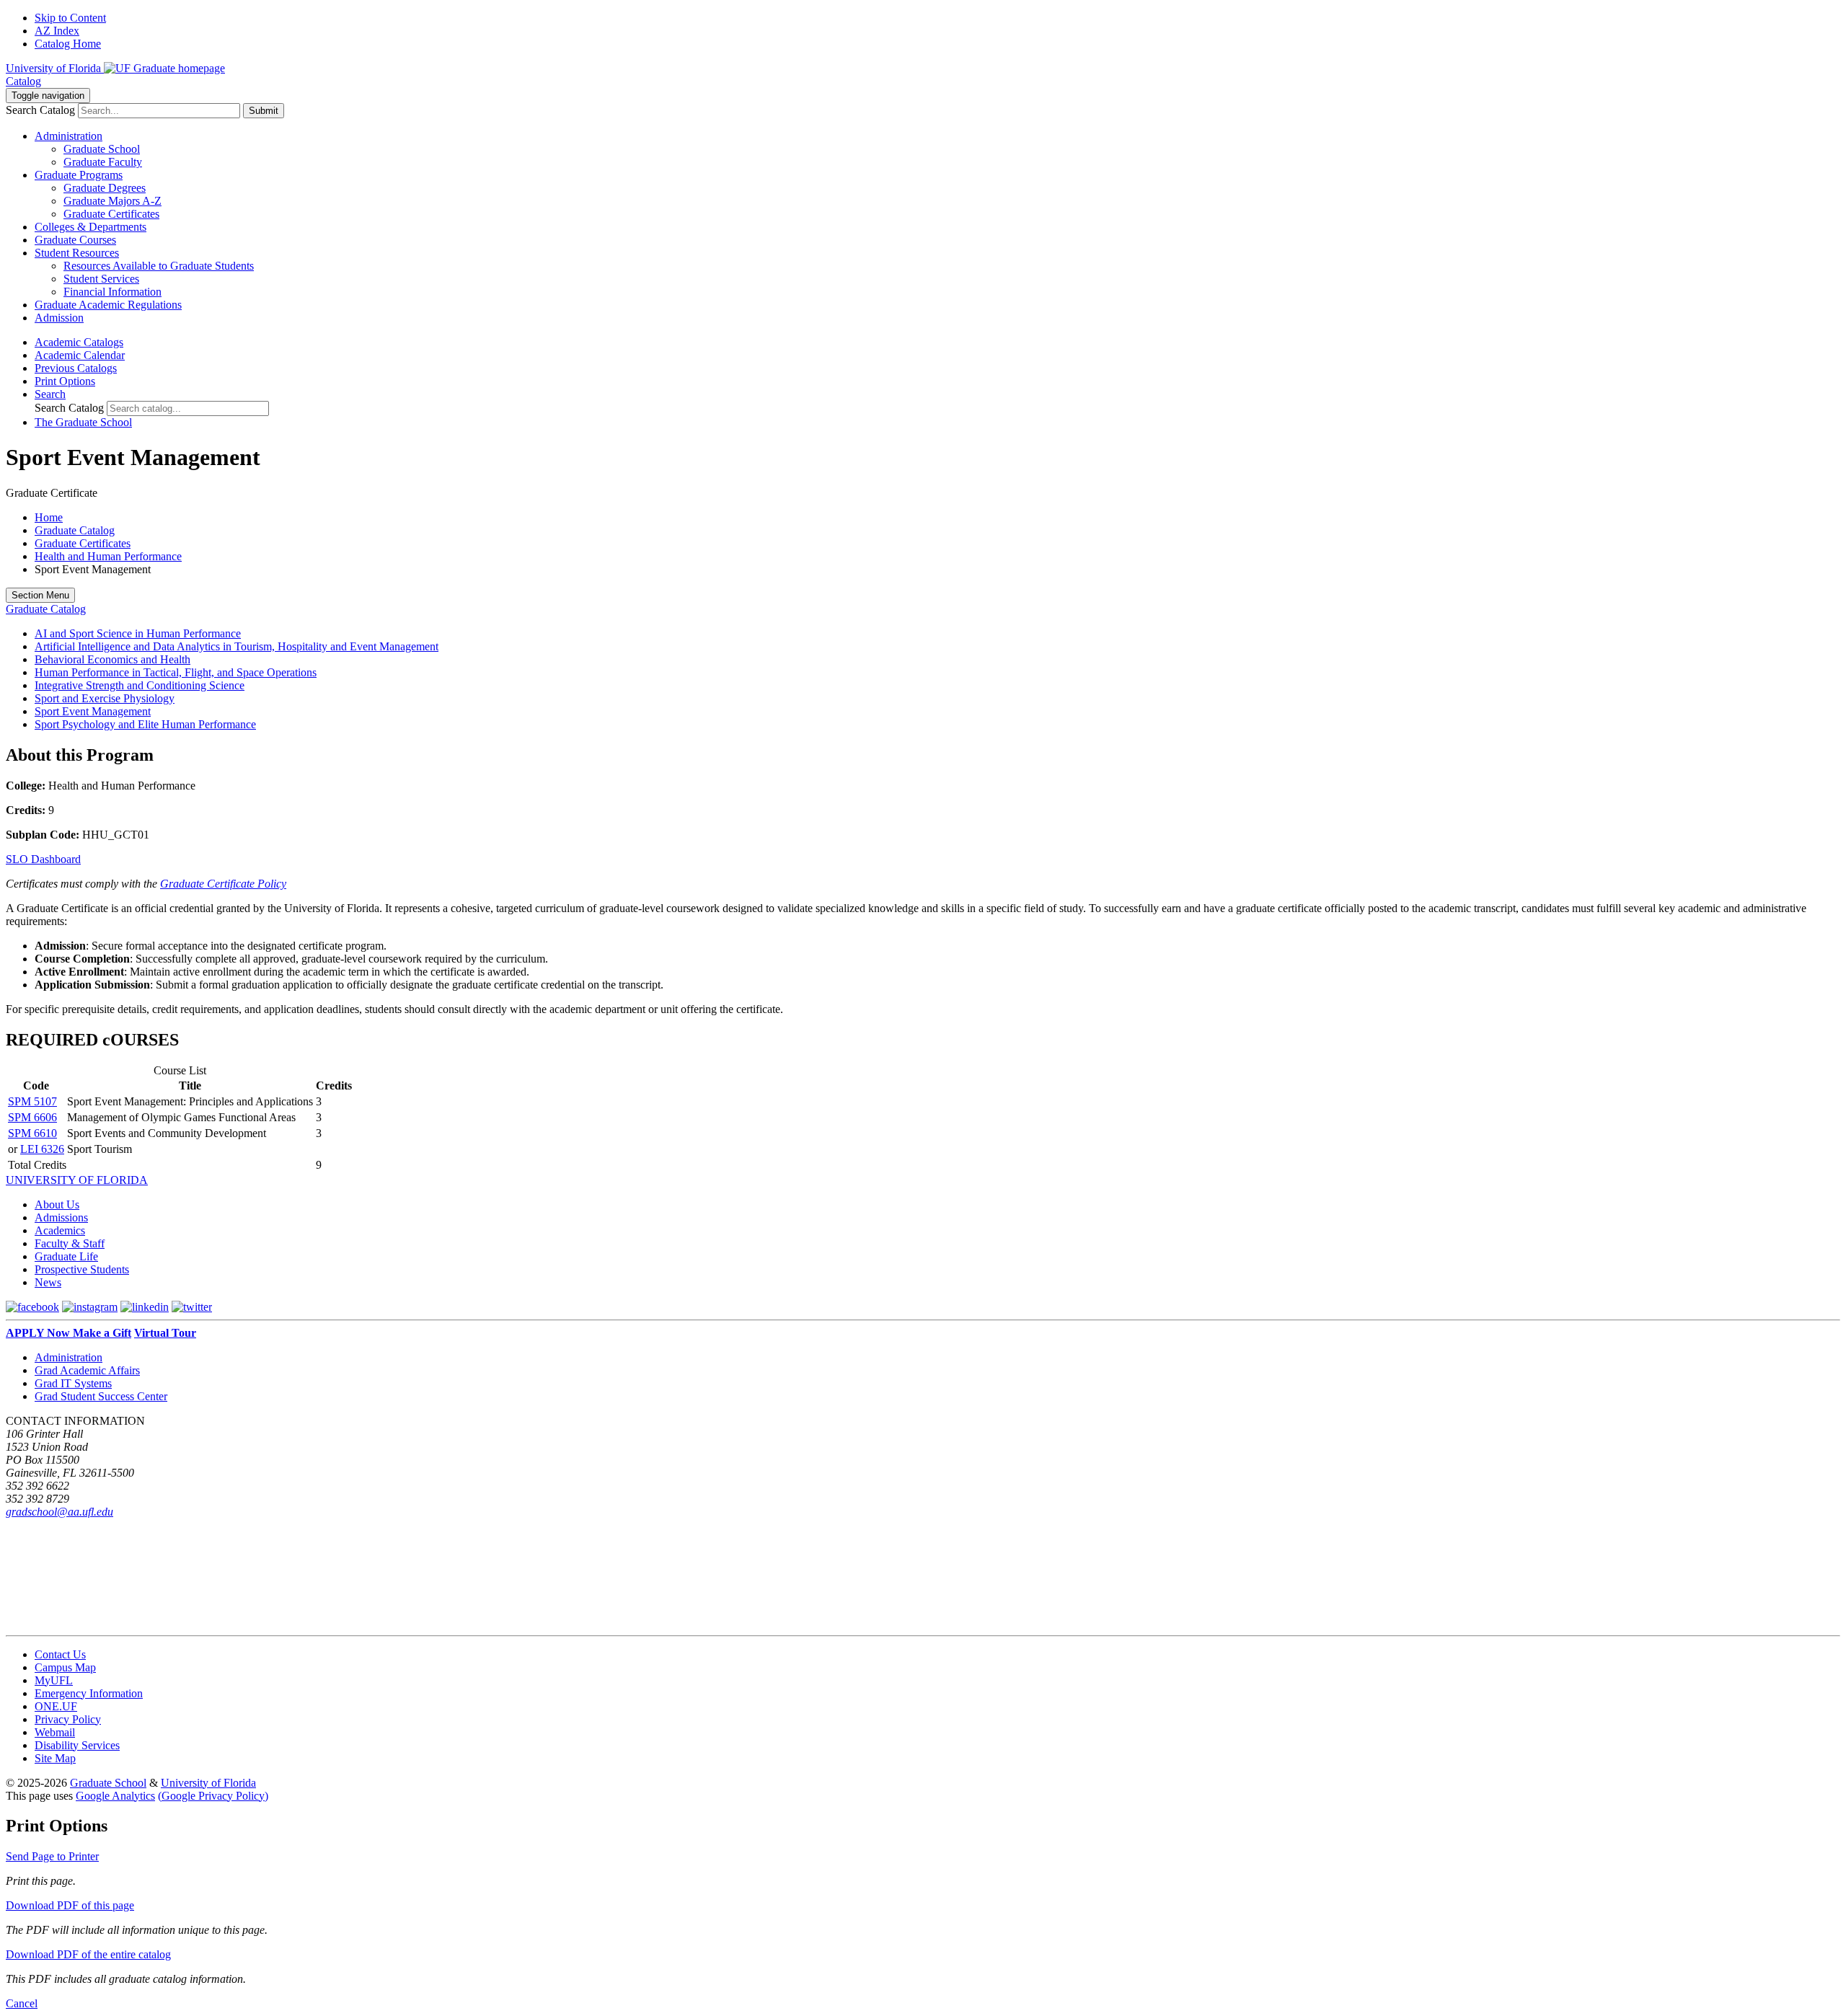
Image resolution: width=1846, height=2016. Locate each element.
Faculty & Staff (70, 1243)
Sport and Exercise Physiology (105, 698)
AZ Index (57, 31)
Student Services (101, 279)
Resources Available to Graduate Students (159, 266)
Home (49, 517)
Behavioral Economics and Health (112, 659)
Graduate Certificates (111, 214)
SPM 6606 (32, 1117)
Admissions (61, 1217)
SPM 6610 (32, 1133)
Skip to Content (70, 18)
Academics (60, 1230)
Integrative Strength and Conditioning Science (140, 685)
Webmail (55, 1732)
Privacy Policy (68, 1719)
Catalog (23, 81)
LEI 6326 (42, 1149)
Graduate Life (66, 1256)
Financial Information (112, 292)
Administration (69, 1357)
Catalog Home (68, 44)
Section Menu (40, 595)
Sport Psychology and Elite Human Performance (145, 724)
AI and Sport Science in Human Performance (138, 633)
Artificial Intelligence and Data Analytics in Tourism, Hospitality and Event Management (237, 646)
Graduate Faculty (103, 162)
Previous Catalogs (76, 368)
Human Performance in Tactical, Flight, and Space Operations (176, 672)
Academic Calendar (80, 355)
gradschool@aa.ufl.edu (59, 1512)
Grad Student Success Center (101, 1396)
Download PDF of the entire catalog (88, 1954)
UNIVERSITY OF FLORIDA (77, 1180)
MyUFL (54, 1680)
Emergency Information (89, 1693)
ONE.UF (56, 1706)
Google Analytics (115, 1796)
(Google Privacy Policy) (213, 1796)
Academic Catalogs (79, 342)
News (48, 1282)
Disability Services (77, 1745)
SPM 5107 (32, 1101)
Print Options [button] (65, 381)
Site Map (55, 1758)
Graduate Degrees (105, 188)
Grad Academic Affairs (87, 1370)
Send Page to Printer (52, 1856)
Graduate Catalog (75, 530)
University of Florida (208, 1783)
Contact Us (60, 1654)
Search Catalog (40, 110)
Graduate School (102, 149)
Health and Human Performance (108, 556)
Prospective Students (82, 1269)
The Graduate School (83, 422)
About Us (57, 1204)
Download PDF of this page (70, 1905)
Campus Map (65, 1667)
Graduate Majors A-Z (112, 201)
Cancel (22, 2003)
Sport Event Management (93, 711)
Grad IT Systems (73, 1383)
